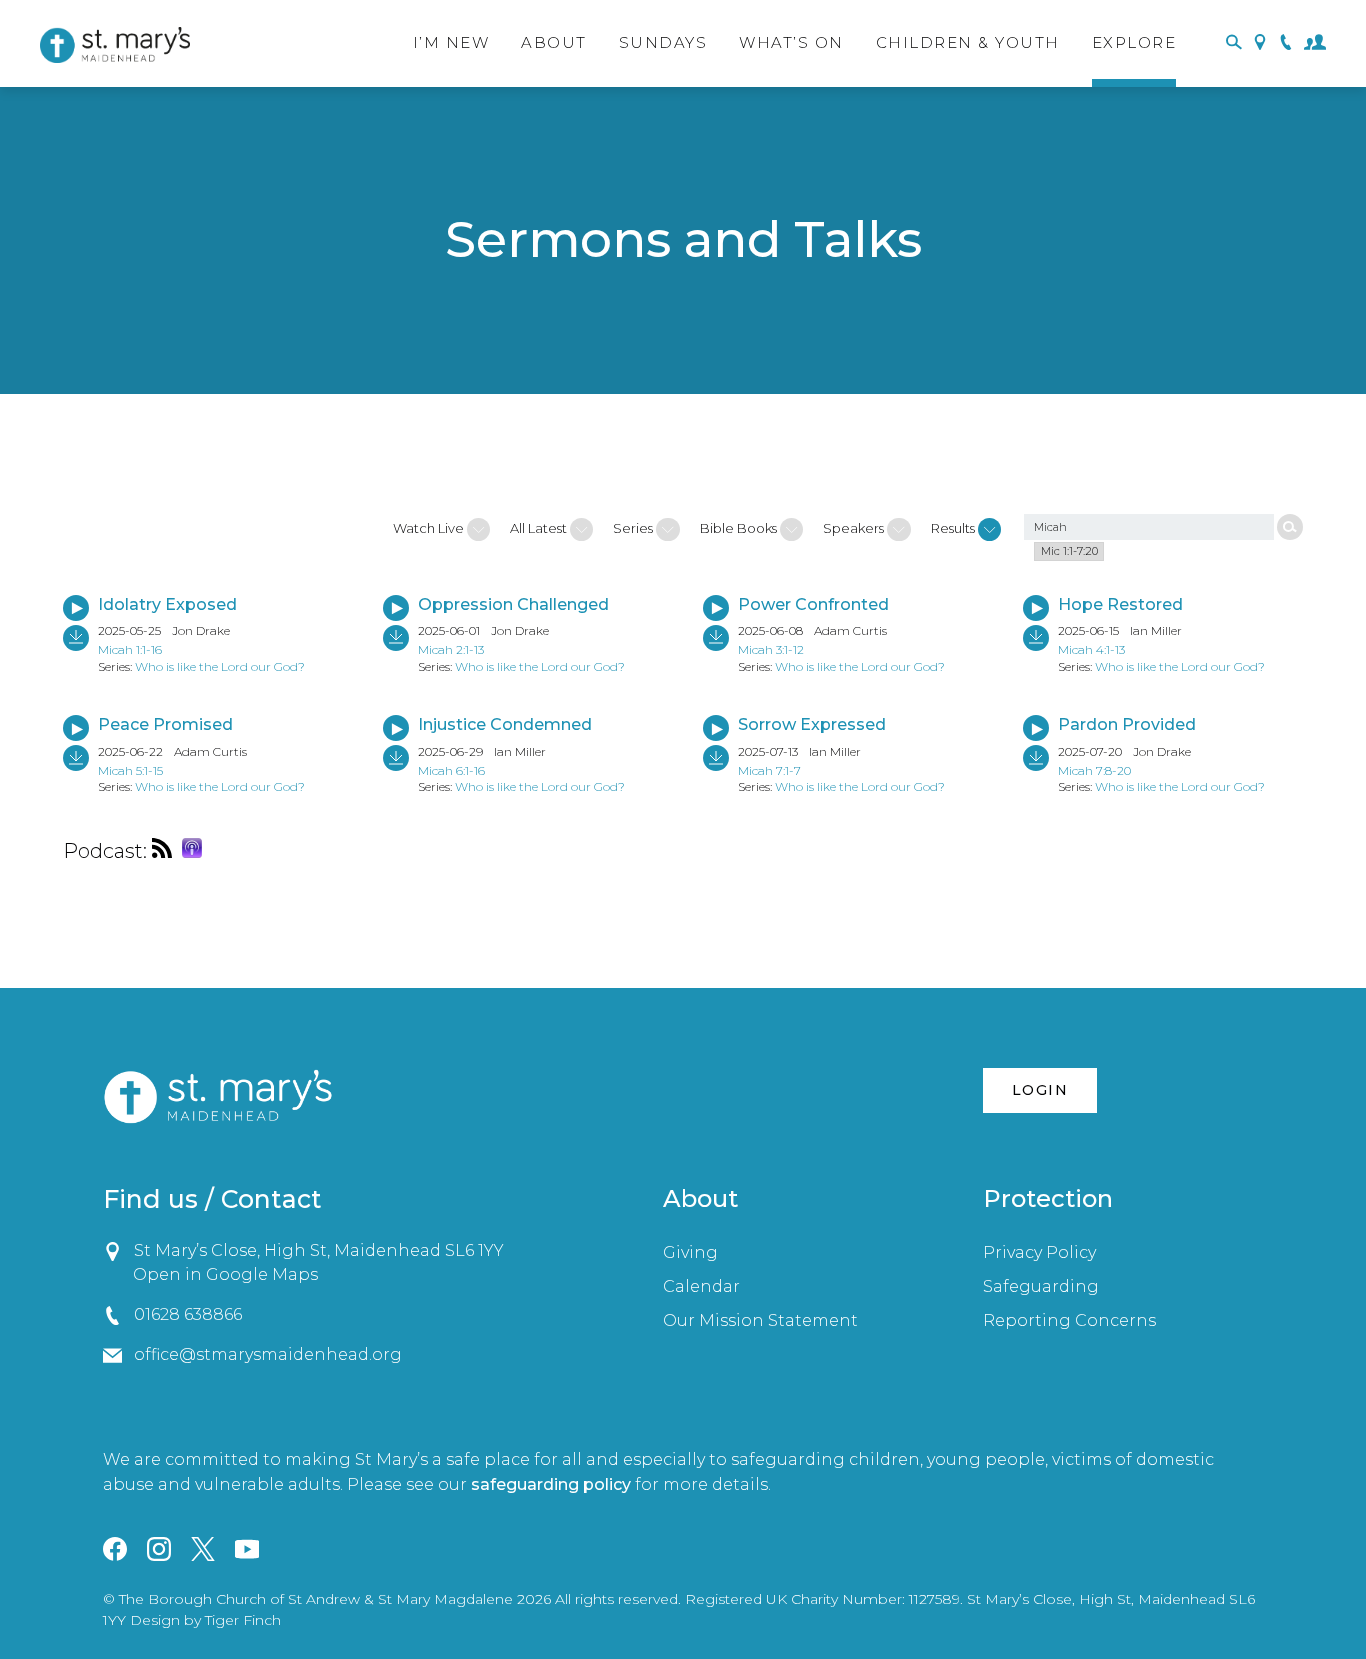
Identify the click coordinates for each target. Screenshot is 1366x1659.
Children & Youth (968, 42)
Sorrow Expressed (812, 724)
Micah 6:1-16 (451, 770)
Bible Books (740, 528)
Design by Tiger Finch (205, 1620)
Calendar (701, 1286)
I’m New (451, 42)
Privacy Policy (1039, 1252)
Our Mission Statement (760, 1320)
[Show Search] (1234, 43)
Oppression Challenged (513, 604)
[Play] (76, 608)
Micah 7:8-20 (1094, 770)
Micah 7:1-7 (769, 770)
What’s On (791, 42)
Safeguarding (1041, 1286)
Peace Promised (165, 724)
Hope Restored (1120, 604)
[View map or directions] (1260, 43)
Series (634, 528)
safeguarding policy (551, 1484)
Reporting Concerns (1069, 1320)
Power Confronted (813, 604)
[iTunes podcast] (197, 851)
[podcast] (167, 851)
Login (1040, 1090)
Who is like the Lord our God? (220, 666)
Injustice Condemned (505, 724)
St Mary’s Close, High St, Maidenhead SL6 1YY (318, 1250)
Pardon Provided (1127, 724)
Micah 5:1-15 (130, 770)
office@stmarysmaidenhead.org (267, 1354)
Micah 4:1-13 (1091, 649)
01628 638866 (187, 1314)
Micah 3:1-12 (771, 649)
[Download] (76, 638)
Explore (1134, 42)
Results (954, 528)
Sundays (663, 42)
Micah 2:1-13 (451, 649)
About (554, 42)
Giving (690, 1252)
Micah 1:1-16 (130, 649)
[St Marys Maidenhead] (115, 45)
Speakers (855, 528)
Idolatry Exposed (167, 604)
